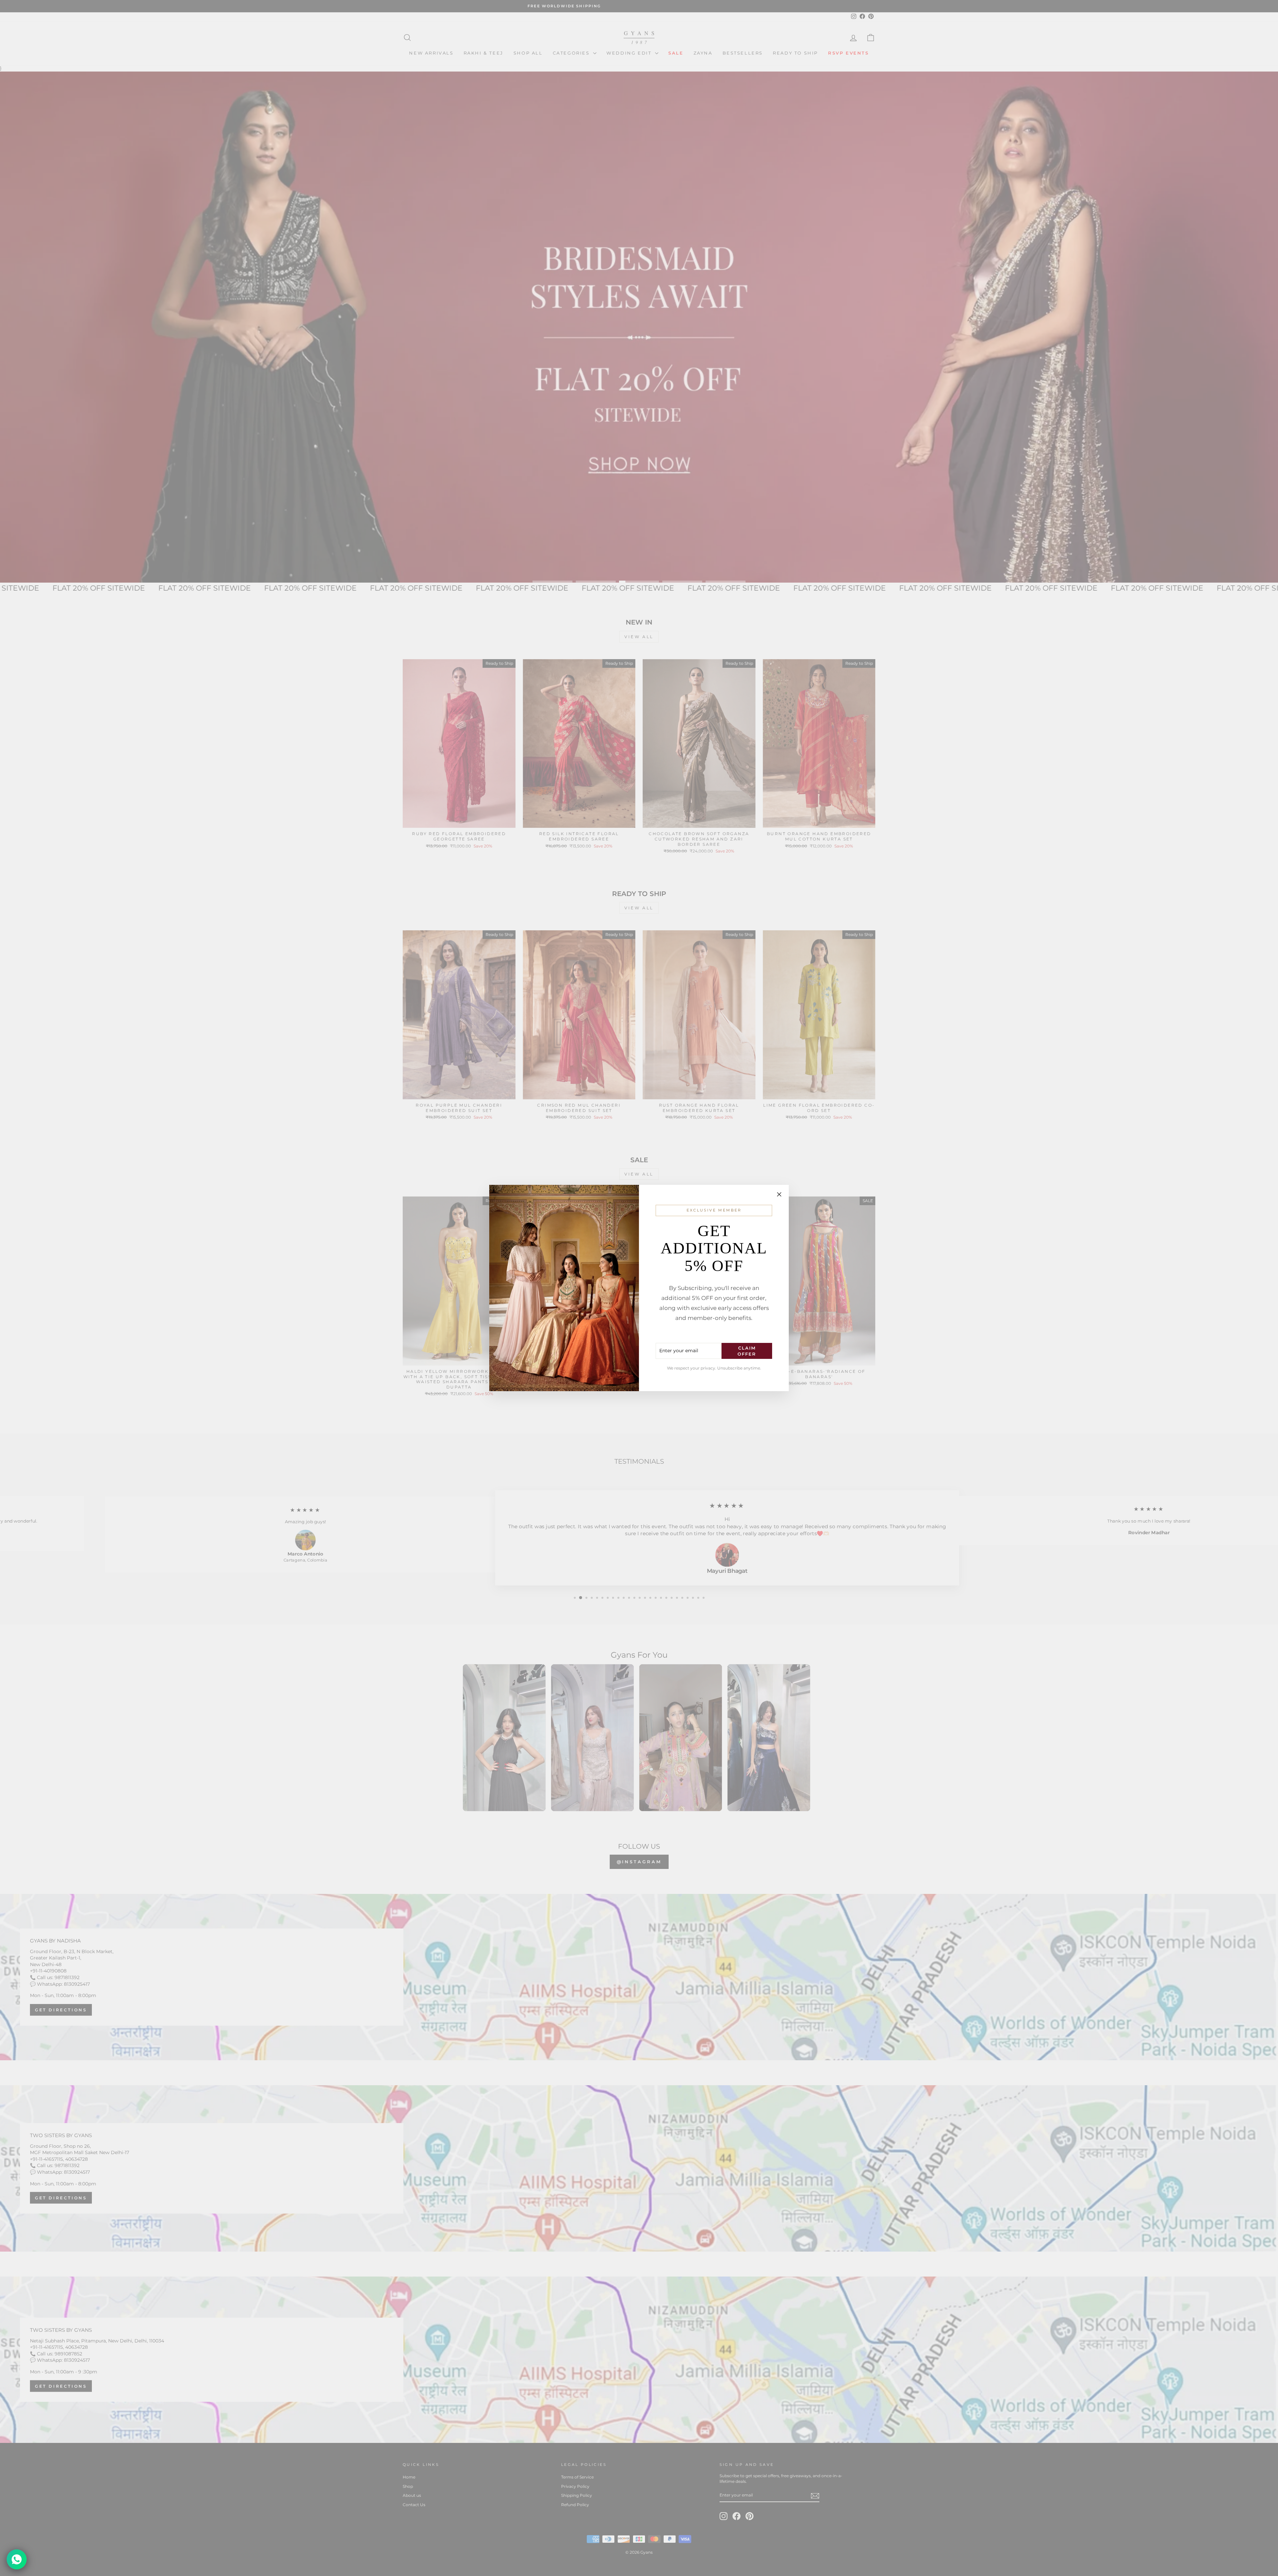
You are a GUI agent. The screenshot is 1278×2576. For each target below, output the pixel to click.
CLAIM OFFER (747, 1351)
